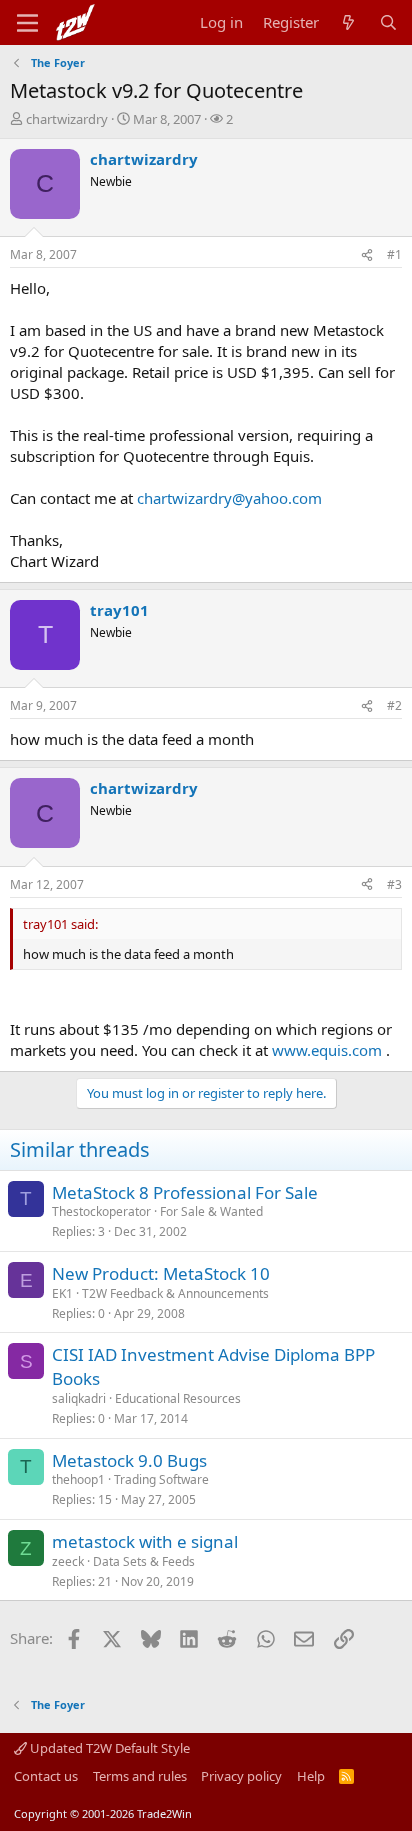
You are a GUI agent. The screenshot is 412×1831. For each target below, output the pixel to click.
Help (311, 1776)
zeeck (68, 1561)
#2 (394, 705)
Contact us (46, 1776)
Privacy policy (241, 1776)
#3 (394, 884)
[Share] (367, 255)
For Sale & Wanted (211, 1211)
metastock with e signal (145, 1541)
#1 (394, 254)
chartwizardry (67, 119)
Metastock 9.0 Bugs (129, 1460)
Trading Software (161, 1479)
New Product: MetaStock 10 (161, 1273)
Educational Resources (178, 1398)
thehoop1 (78, 1479)
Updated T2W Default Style (108, 1748)
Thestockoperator (101, 1211)
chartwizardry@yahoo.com (229, 498)
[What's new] (348, 22)
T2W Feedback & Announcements (175, 1293)
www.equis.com (327, 1050)
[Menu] (27, 23)
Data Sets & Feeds (144, 1561)
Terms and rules (140, 1776)
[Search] (388, 22)
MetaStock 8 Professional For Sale (185, 1192)
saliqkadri (79, 1398)
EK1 (62, 1293)
